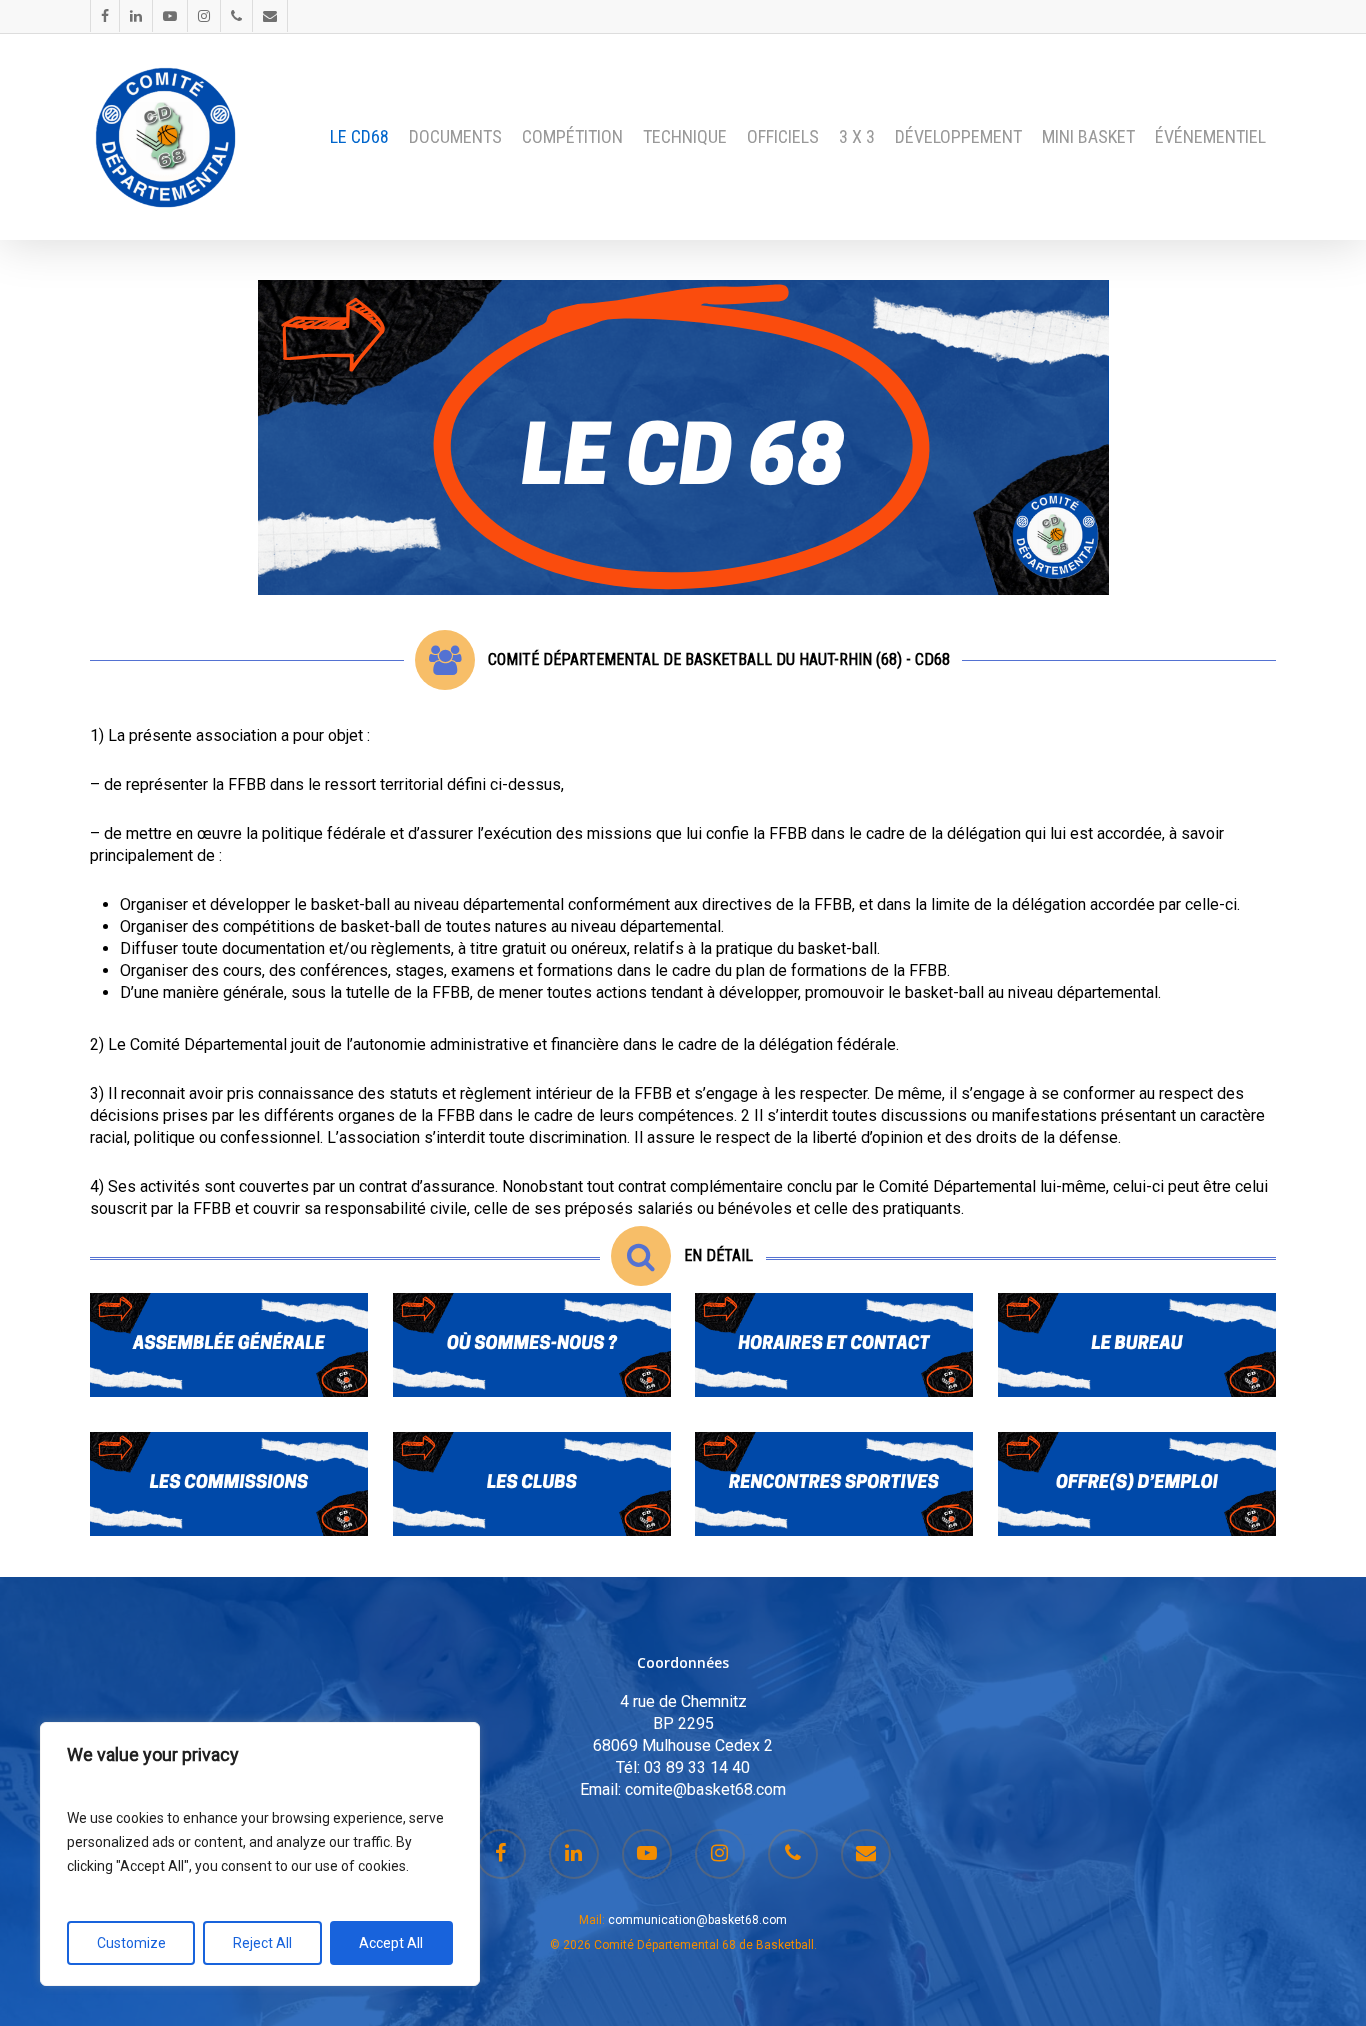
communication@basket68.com (697, 1920)
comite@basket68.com (705, 1789)
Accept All (391, 1943)
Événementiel (1210, 137)
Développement (958, 137)
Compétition (572, 137)
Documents (455, 137)
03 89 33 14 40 (697, 1767)
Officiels (783, 137)
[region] (260, 1854)
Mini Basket (1088, 137)
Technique (685, 137)
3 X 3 (857, 137)
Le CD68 (359, 137)
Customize (131, 1943)
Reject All (262, 1943)
